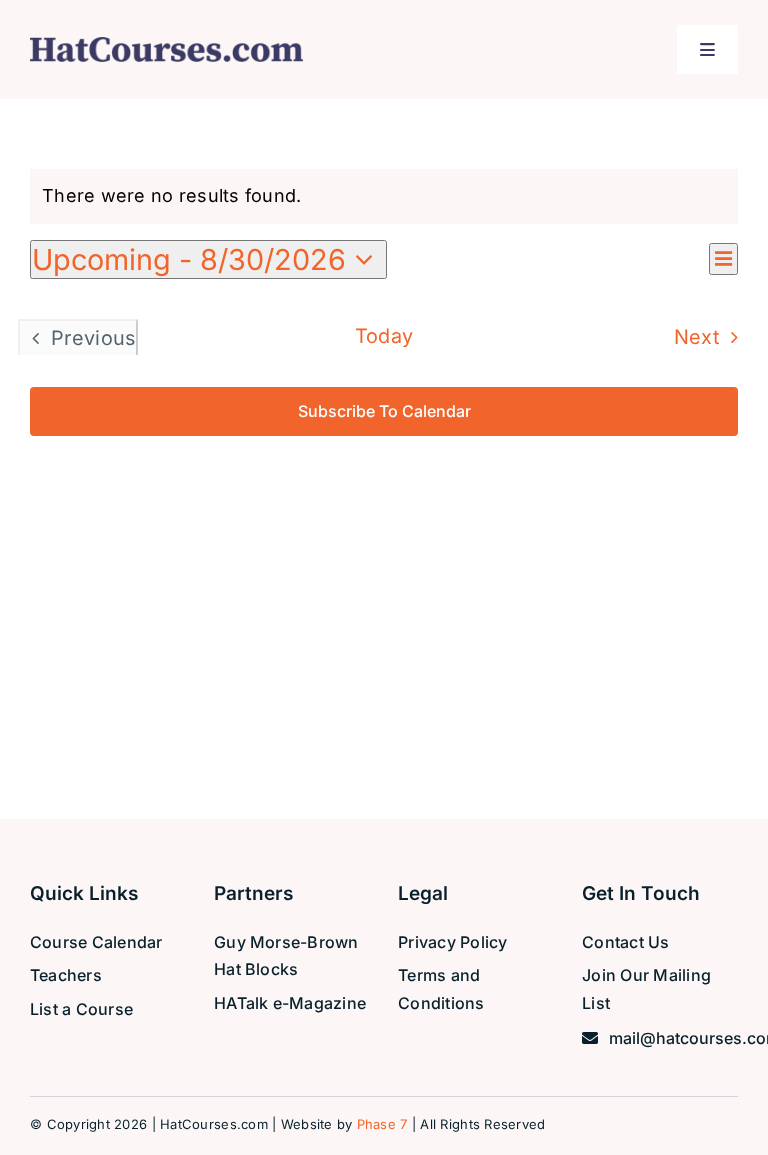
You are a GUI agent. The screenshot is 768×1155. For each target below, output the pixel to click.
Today (384, 336)
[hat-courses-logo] (166, 45)
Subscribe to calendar (384, 411)
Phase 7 (382, 1124)
